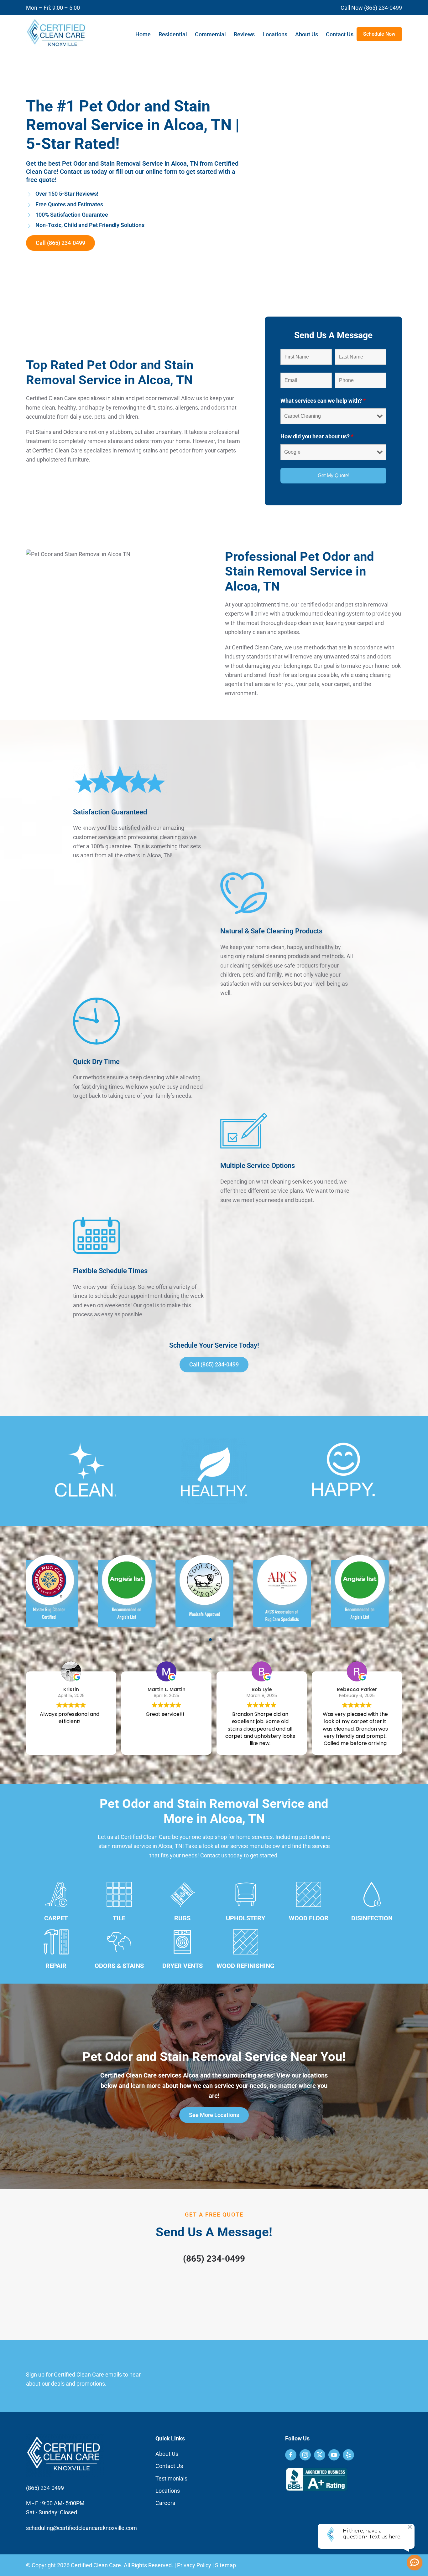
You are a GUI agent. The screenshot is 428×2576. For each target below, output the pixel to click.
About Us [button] (307, 34)
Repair (56, 1966)
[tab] (195, 1640)
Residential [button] (173, 34)
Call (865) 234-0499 (60, 243)
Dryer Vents (183, 1966)
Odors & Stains (119, 1966)
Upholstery (245, 1918)
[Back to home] (57, 34)
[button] (38, 1590)
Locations (275, 34)
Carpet (56, 1918)
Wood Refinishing (245, 1966)
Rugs (182, 1918)
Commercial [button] (210, 34)
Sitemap (225, 2565)
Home (143, 34)
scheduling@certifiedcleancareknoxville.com (81, 2528)
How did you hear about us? (317, 436)
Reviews (244, 34)
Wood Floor (309, 1918)
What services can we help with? (323, 401)
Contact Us (340, 34)
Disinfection (372, 1918)
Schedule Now (379, 34)
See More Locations (214, 2115)
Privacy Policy (194, 2565)
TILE (119, 1918)
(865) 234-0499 (214, 2259)
